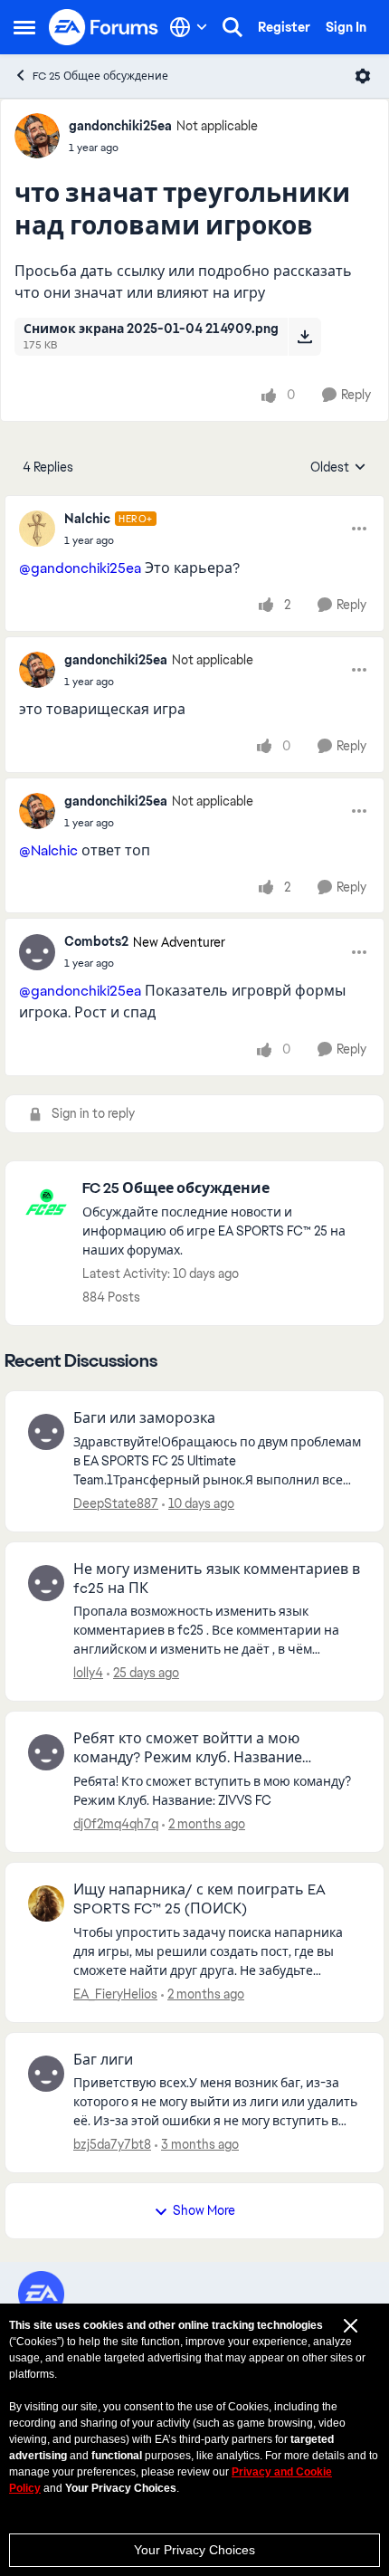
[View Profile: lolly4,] (46, 1583)
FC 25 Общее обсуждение (100, 76)
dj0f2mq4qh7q (116, 1824)
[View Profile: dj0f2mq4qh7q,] (46, 1752)
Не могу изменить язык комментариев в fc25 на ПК (217, 1579)
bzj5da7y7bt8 (112, 2144)
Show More (204, 2210)
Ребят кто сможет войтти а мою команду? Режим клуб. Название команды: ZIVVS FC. (188, 1749)
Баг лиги (103, 2060)
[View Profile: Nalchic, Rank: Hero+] (37, 529)
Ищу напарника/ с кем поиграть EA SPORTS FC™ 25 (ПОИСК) (199, 1899)
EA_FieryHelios (115, 1994)
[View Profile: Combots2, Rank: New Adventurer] (37, 952)
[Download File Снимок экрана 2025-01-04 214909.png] (304, 337)
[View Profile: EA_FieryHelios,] (46, 1903)
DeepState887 (116, 1503)
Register (284, 27)
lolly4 (88, 1673)
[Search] (232, 27)
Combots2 (96, 941)
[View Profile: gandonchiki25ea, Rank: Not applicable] (37, 136)
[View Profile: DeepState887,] (46, 1432)
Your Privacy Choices (194, 2550)
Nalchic (87, 519)
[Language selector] (189, 27)
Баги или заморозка (144, 1418)
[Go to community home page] (104, 27)
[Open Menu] (363, 76)
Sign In (346, 27)
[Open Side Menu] (24, 27)
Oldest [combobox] (338, 468)
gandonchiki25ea (120, 126)
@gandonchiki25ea (80, 568)
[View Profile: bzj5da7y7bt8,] (46, 2074)
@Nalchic (48, 850)
